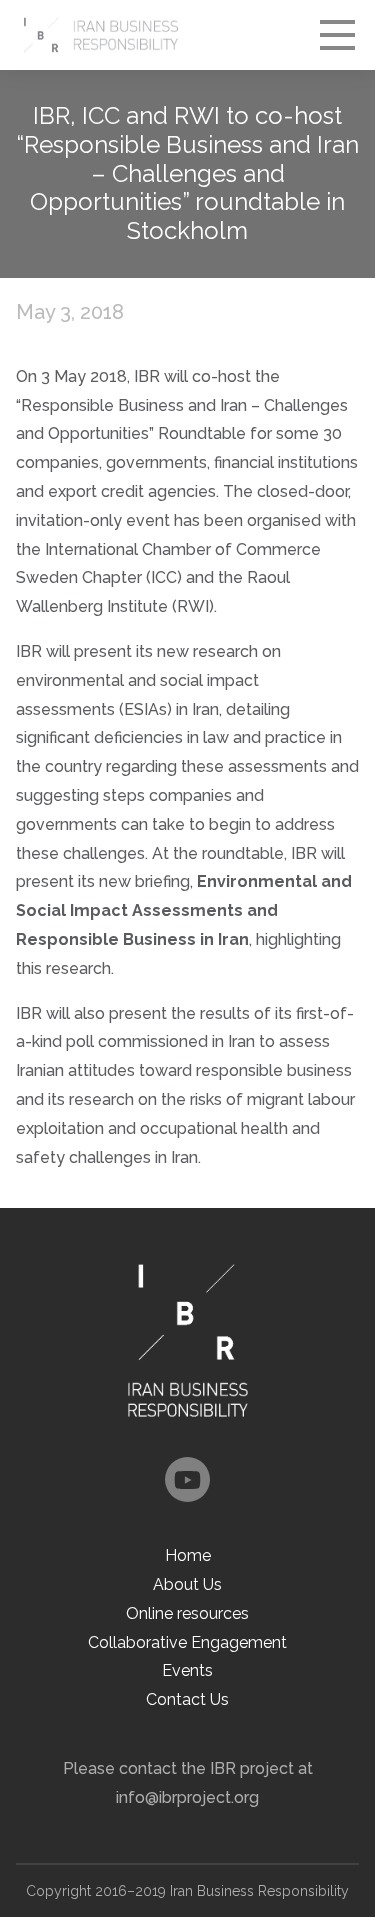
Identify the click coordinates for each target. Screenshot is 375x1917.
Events (187, 1670)
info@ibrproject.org (187, 1797)
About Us (187, 1584)
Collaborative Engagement (187, 1642)
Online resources (187, 1613)
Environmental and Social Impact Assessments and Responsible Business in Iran (184, 910)
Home (188, 1555)
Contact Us (187, 1699)
